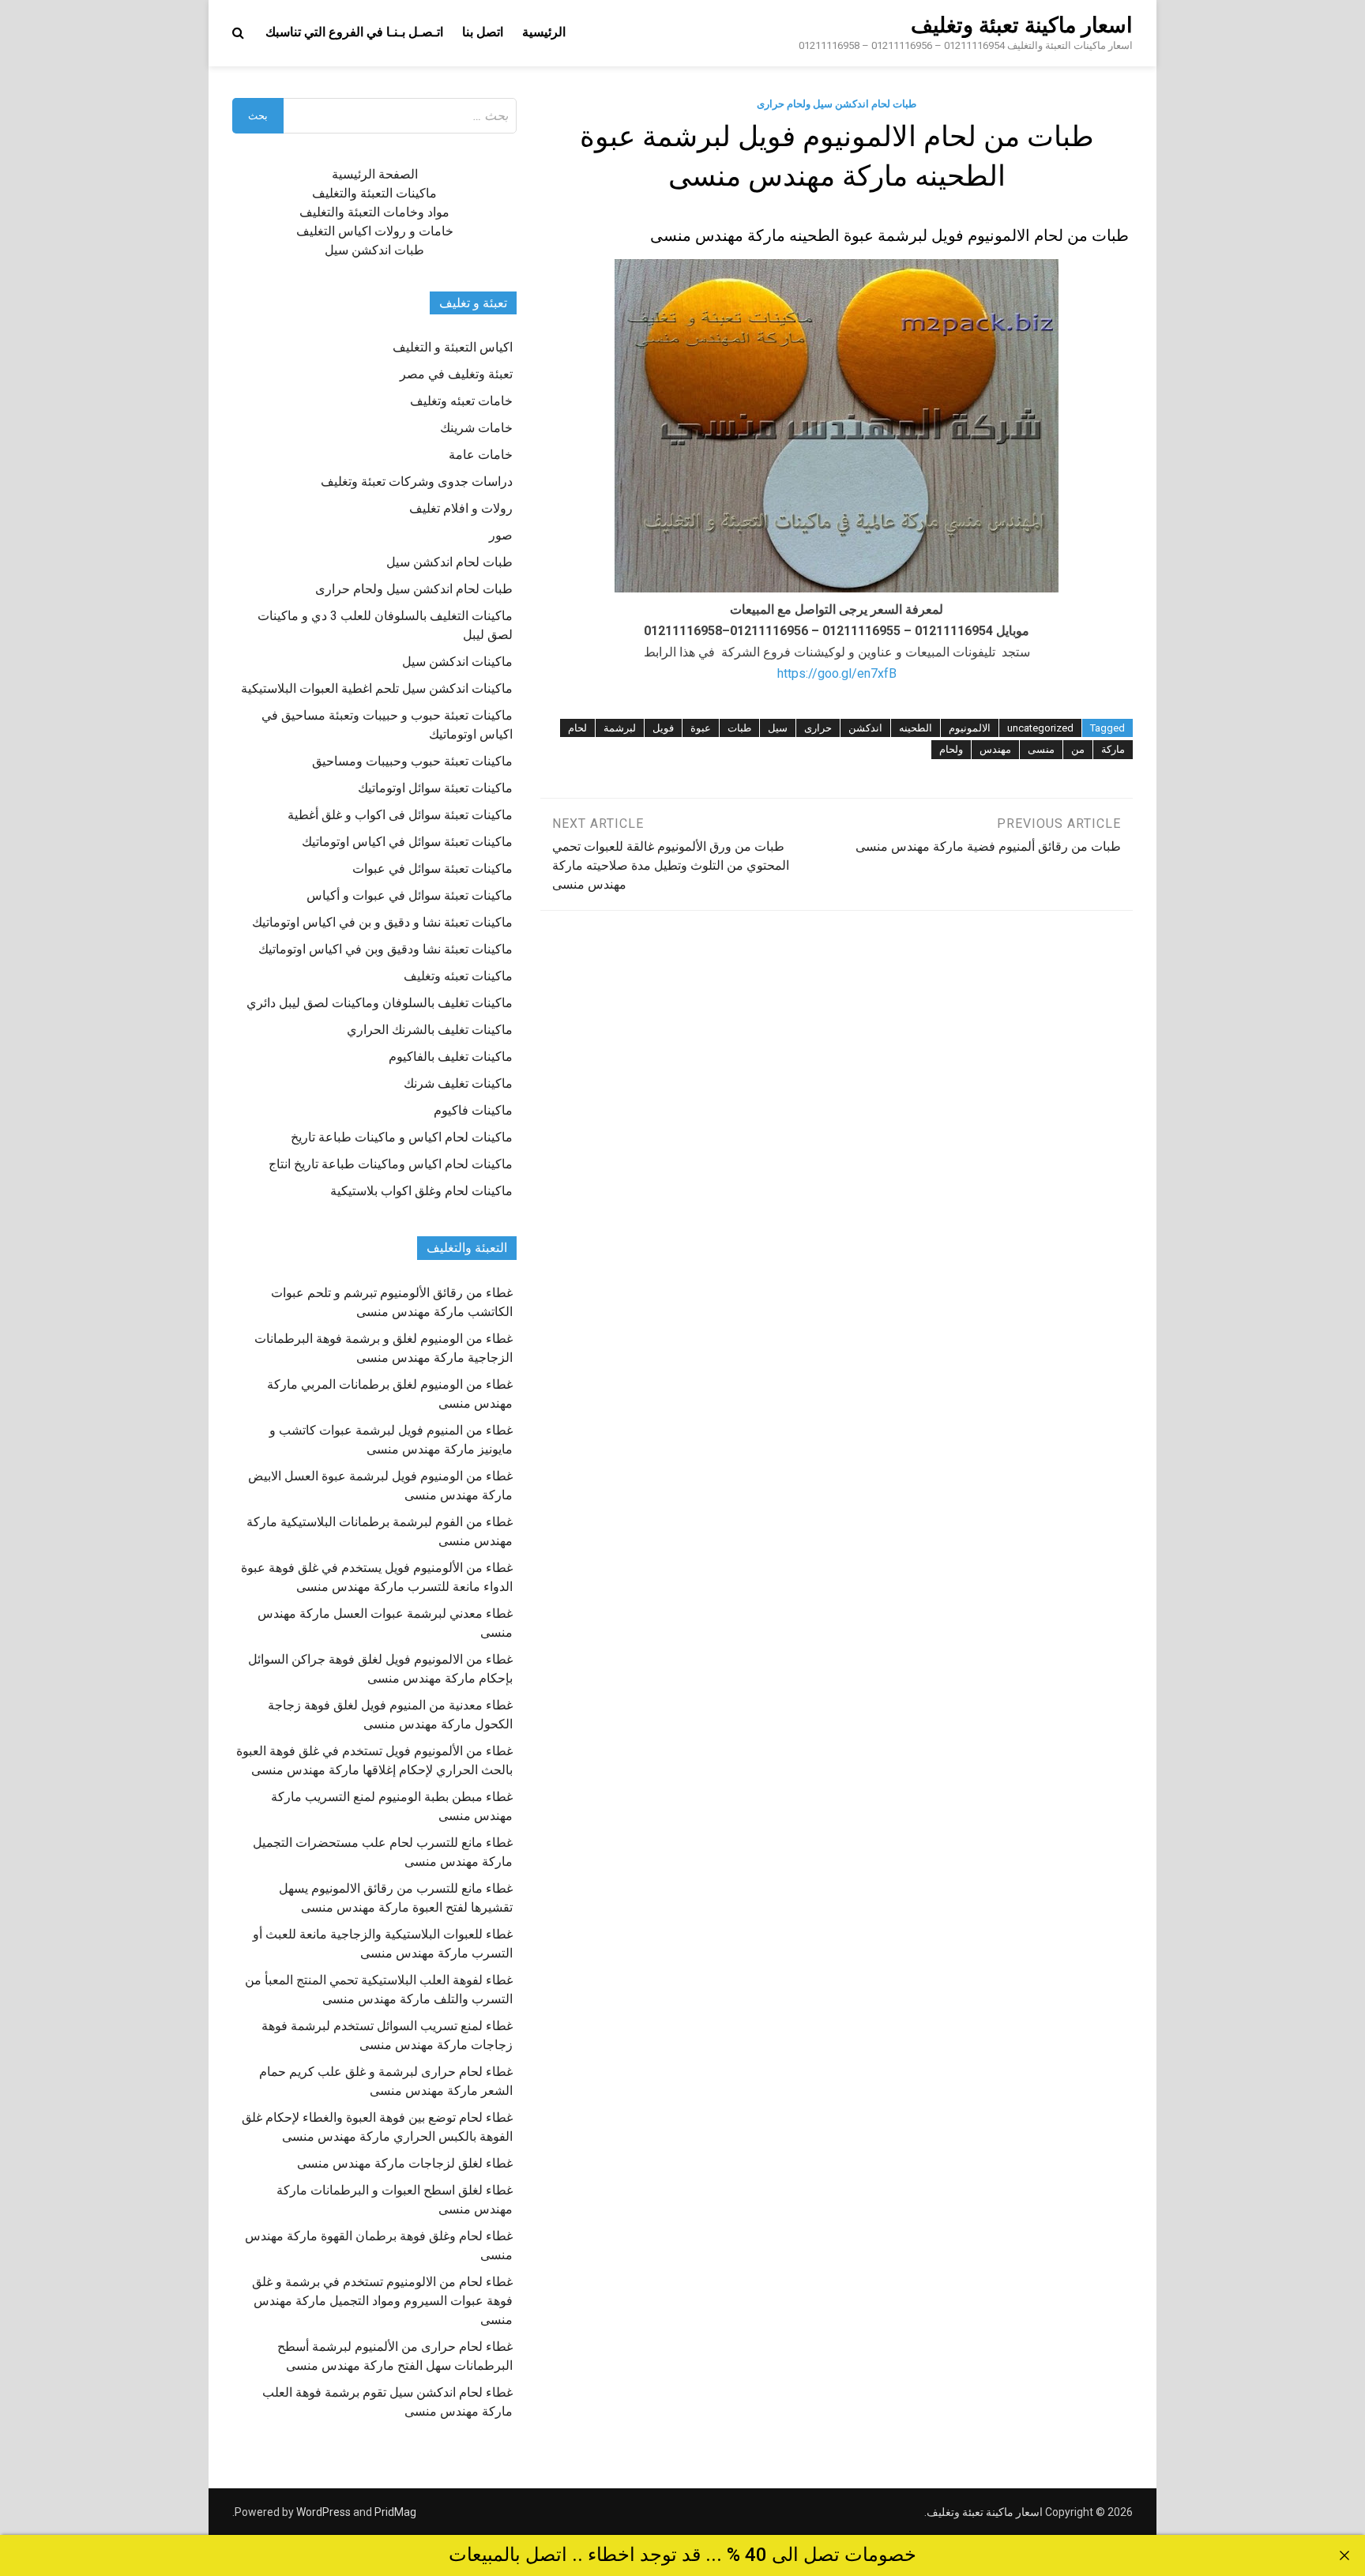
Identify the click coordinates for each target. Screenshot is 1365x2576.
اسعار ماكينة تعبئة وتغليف (1022, 25)
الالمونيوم (970, 728)
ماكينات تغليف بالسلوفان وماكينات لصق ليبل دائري (380, 1003)
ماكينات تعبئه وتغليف (458, 976)
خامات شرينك (476, 428)
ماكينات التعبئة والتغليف (374, 193)
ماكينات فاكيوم (473, 1110)
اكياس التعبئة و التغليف (453, 347)
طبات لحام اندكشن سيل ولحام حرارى (837, 104)
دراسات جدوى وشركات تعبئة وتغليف (417, 481)
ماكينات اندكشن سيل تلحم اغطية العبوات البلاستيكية (377, 688)
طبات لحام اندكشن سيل (449, 562)
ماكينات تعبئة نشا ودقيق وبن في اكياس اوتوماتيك (385, 949)
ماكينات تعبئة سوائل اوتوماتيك (435, 788)
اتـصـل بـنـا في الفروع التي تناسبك (354, 32)
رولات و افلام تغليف (461, 508)
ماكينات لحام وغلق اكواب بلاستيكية (421, 1191)
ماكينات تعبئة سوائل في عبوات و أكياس (410, 895)
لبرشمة (620, 728)
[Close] (1344, 2555)
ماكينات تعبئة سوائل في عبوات (432, 869)
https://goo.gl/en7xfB (837, 673)
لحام (577, 728)
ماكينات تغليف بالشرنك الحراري (430, 1030)
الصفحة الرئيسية (375, 174)
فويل (663, 728)
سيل (778, 728)
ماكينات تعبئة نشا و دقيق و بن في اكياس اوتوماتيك (382, 922)
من (1078, 749)
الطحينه (916, 728)
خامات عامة (481, 455)
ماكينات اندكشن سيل (457, 662)
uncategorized (1040, 728)
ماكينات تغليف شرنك (458, 1083)
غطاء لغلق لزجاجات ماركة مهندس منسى (405, 2163)
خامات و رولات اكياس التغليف (375, 231)
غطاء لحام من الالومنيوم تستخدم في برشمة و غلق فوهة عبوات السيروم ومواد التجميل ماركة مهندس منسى (382, 2301)
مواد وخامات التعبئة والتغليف (374, 212)
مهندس (995, 749)
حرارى (818, 728)
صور (501, 535)
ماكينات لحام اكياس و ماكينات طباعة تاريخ (402, 1137)
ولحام (951, 749)
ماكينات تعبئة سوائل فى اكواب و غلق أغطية (400, 815)
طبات (739, 728)
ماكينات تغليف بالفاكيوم (451, 1057)
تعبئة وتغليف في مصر (456, 374)
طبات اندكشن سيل (374, 250)
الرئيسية (544, 32)
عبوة (701, 728)
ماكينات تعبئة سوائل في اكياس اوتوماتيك (407, 842)
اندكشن (865, 728)
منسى (1041, 749)
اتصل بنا (483, 32)
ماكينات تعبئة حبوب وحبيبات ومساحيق (412, 761)
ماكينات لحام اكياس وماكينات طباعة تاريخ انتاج (391, 1164)
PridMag (395, 2512)
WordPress (323, 2512)
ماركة (1113, 749)
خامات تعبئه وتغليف (461, 401)
